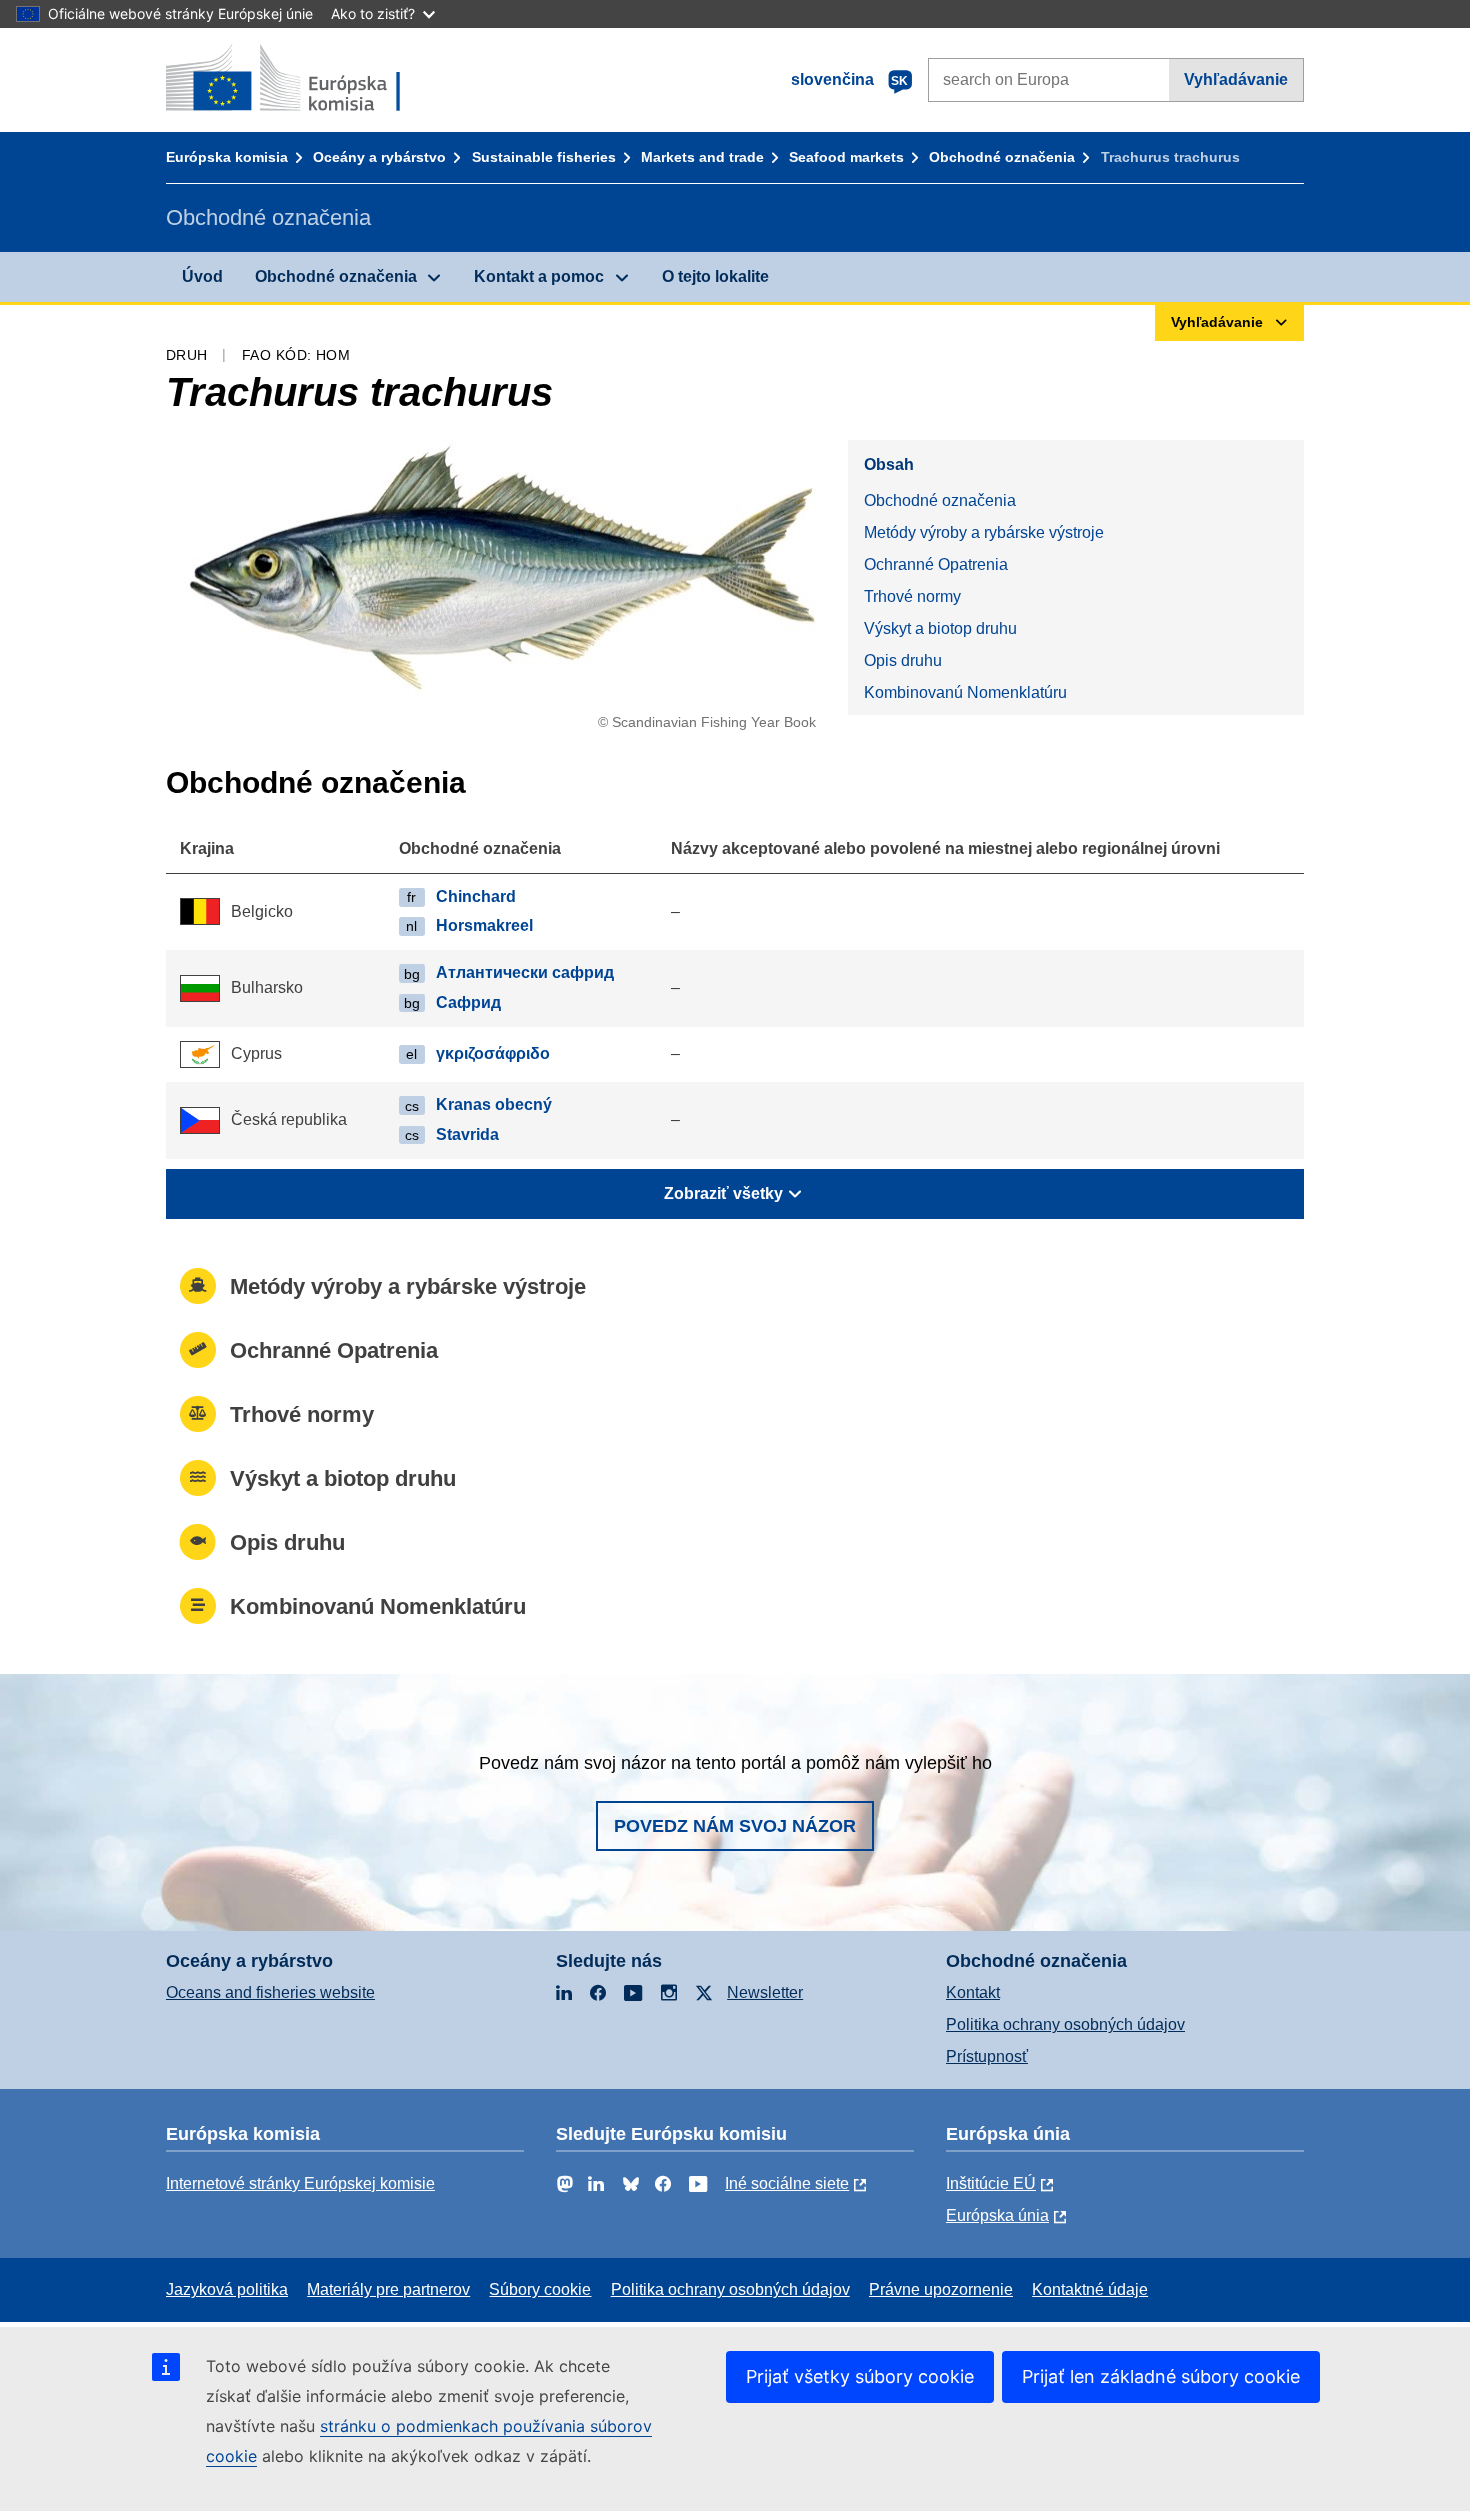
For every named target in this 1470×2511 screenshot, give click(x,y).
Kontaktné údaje (1090, 2289)
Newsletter (765, 1992)
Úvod (202, 276)
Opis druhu (903, 660)
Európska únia (997, 2215)
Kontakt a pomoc (539, 276)
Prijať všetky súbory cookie (860, 2376)
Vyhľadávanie (1236, 79)
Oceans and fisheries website (270, 1992)
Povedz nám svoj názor (735, 1826)
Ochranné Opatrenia (936, 564)
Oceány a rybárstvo (379, 157)
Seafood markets (846, 157)
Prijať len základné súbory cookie (1161, 2376)
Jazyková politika (227, 2289)
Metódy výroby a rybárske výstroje (984, 532)
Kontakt (973, 1992)
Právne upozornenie (941, 2289)
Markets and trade (702, 157)
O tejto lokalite (715, 276)
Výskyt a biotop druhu (940, 628)
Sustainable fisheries (544, 157)
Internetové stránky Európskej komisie (300, 2183)
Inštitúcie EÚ (991, 2183)
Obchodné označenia (1002, 157)
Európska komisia (227, 157)
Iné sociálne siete (787, 2183)
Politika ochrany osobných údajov (1065, 2024)
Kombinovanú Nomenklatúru (965, 692)
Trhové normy (912, 596)
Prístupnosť (987, 2056)
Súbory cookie (540, 2289)
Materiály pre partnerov (388, 2289)
